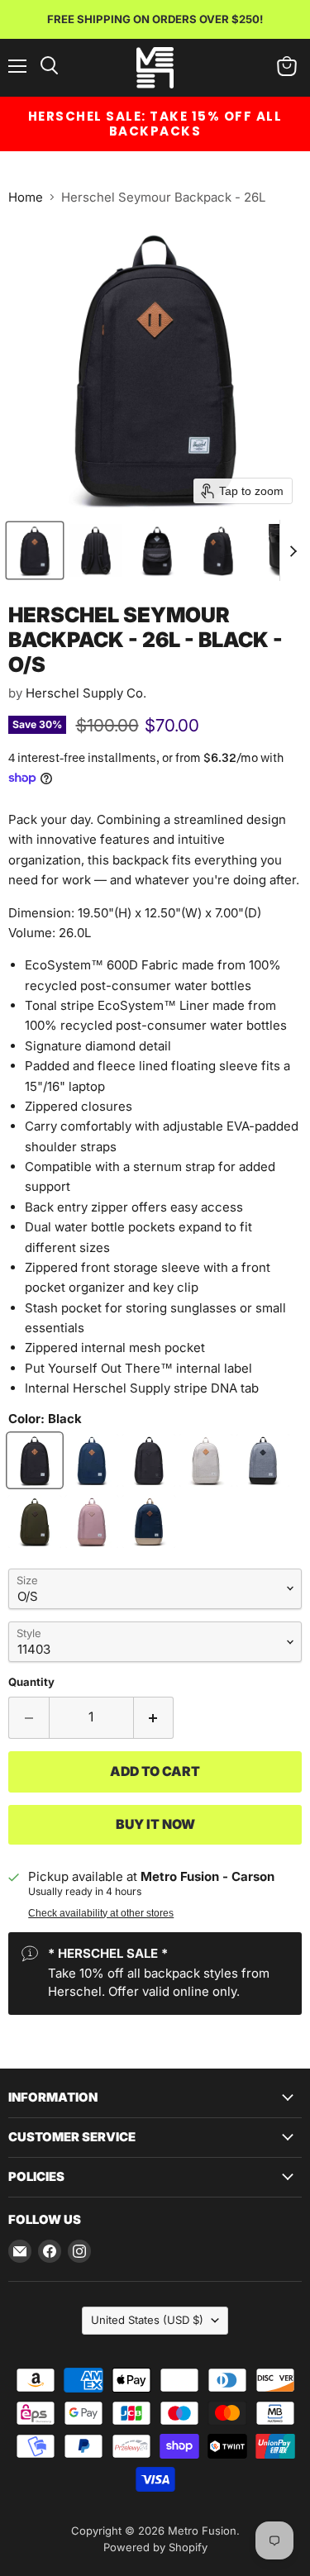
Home (26, 197)
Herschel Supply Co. (86, 693)
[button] (35, 550)
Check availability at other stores (101, 1913)
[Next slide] (293, 550)
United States (147, 2320)
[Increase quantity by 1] (154, 1717)
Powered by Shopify (155, 2547)
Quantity (31, 1682)
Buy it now (155, 1824)
